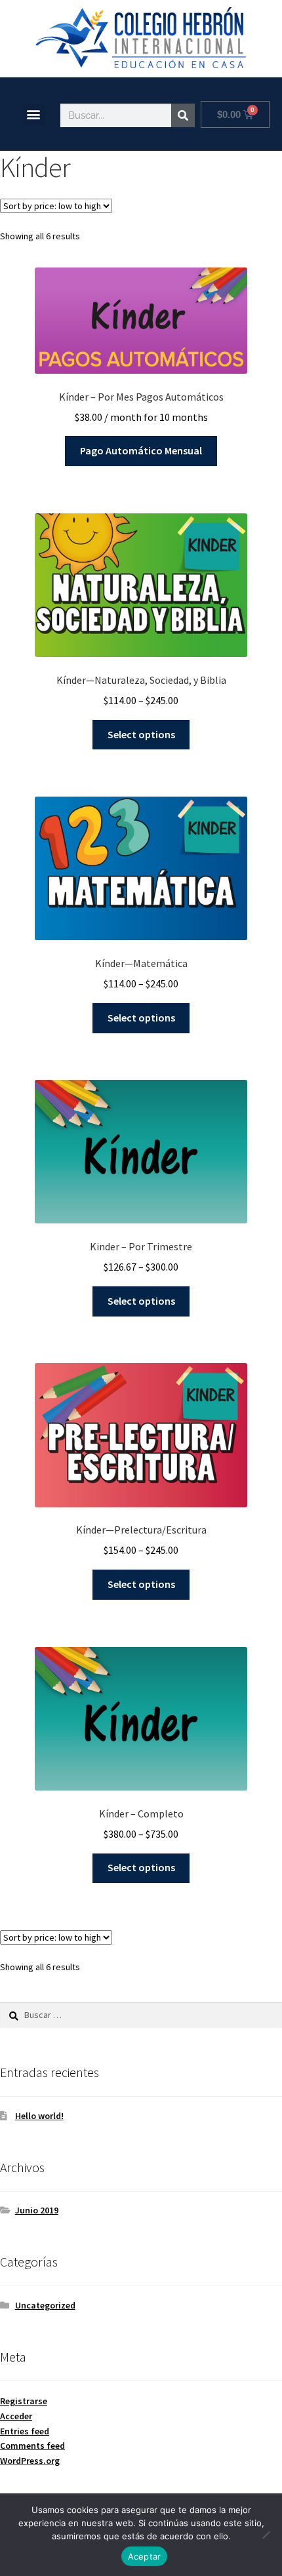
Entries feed (25, 2431)
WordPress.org (30, 2461)
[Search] (183, 115)
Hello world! (39, 2116)
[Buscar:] (141, 2015)
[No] (266, 2535)
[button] (34, 114)
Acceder (16, 2416)
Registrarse (24, 2401)
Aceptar (145, 2556)
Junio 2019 (37, 2210)
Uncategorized (45, 2305)
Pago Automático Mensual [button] (141, 450)
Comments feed (32, 2446)
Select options (141, 734)
